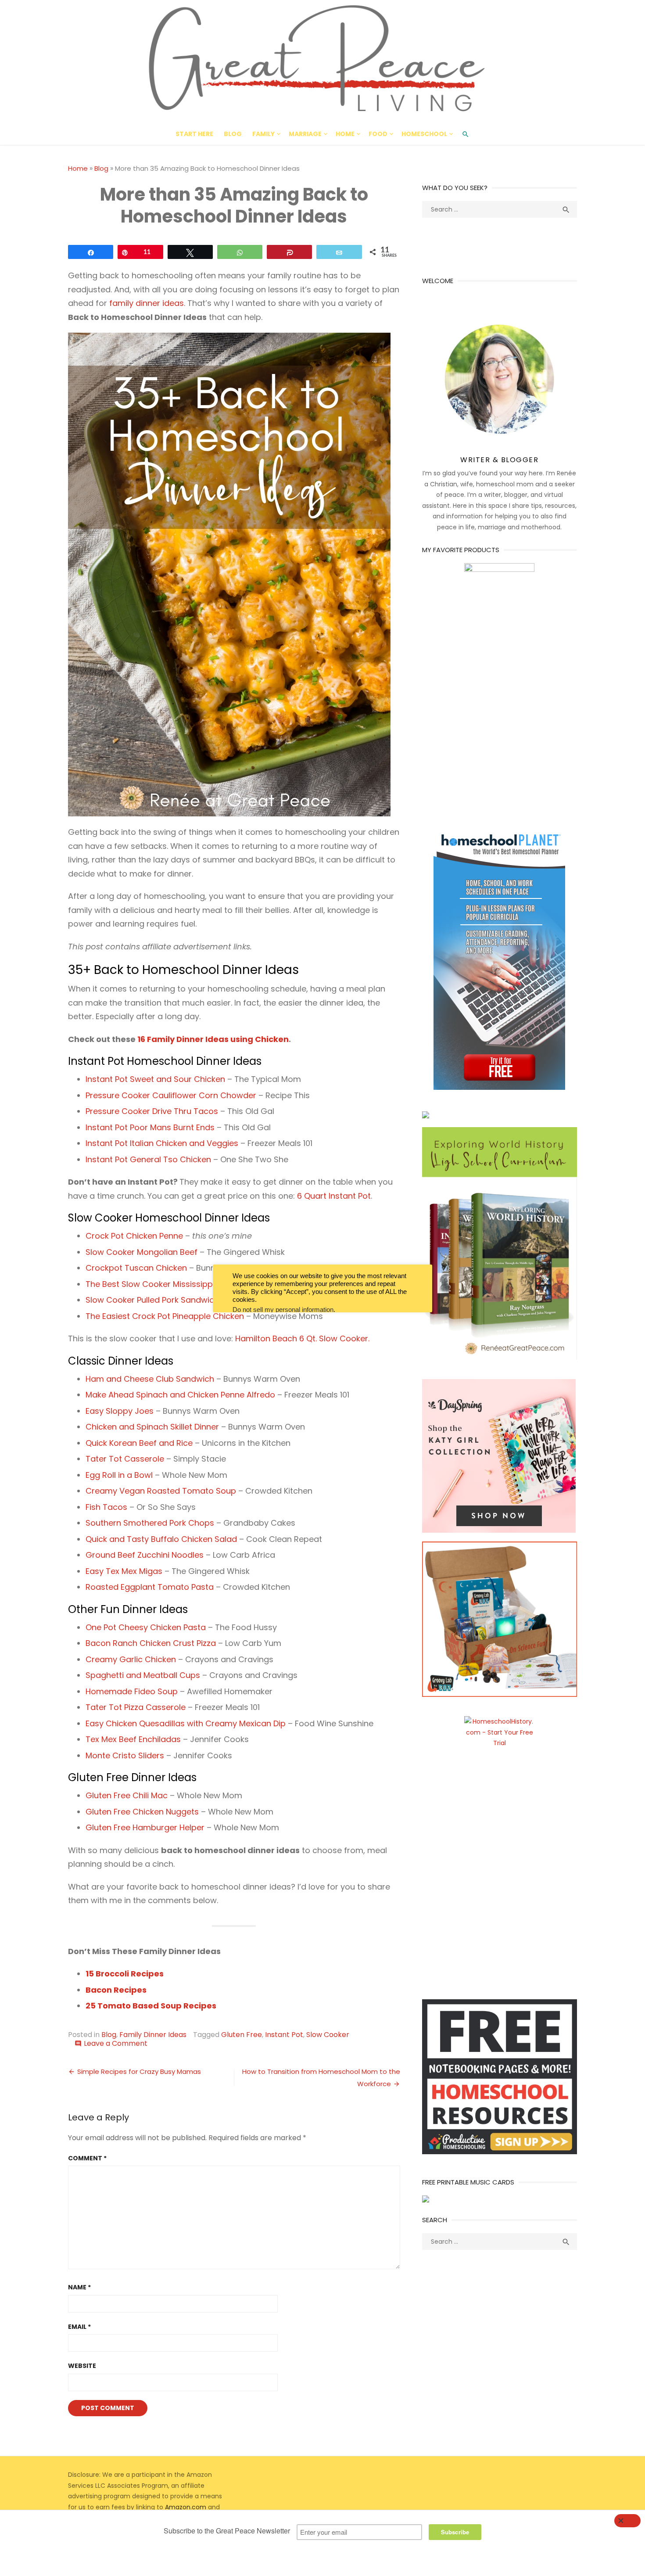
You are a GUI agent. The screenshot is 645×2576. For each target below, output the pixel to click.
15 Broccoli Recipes (125, 1974)
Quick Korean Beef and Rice (139, 1443)
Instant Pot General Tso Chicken (148, 1159)
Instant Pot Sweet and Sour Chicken (155, 1079)
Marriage (305, 134)
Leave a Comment (116, 2043)
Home (345, 134)
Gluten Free (242, 2035)
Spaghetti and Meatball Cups (143, 1675)
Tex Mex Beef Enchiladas (133, 1739)
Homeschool (424, 134)
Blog (233, 134)
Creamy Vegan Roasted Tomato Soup (161, 1491)
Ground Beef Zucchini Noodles (145, 1555)
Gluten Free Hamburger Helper (145, 1827)
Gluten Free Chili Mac (127, 1795)
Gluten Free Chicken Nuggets (142, 1812)
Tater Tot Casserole (125, 1459)
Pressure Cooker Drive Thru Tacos (152, 1111)
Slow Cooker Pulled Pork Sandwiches (157, 1300)
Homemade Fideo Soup (132, 1691)
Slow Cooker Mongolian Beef (142, 1252)
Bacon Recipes (116, 1990)
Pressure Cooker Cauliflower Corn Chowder (171, 1095)
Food (378, 134)
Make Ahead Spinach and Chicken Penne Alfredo (180, 1395)
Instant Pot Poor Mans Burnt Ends (150, 1127)
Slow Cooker (328, 2035)
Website (82, 2366)
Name (79, 2287)
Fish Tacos (106, 1507)
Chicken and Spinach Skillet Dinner (152, 1427)
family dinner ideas (147, 303)
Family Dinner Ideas (153, 2035)
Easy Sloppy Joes (120, 1411)
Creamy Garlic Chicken (131, 1659)
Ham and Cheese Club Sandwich (150, 1379)
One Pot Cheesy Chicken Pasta (146, 1627)
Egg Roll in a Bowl (119, 1475)
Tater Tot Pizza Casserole (136, 1707)
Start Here (194, 134)
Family (263, 134)
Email (79, 2327)
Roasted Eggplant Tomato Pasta (150, 1587)
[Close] (627, 2521)
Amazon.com (186, 2507)
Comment (87, 2158)
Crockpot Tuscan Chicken (136, 1268)
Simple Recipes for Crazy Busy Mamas (139, 2071)
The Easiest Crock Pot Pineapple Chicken (165, 1316)
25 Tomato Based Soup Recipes (151, 2006)
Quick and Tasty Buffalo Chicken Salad (161, 1539)
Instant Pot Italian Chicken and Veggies (162, 1143)
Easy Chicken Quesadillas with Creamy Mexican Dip (186, 1723)
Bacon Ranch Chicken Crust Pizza (151, 1643)
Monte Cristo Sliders (125, 1755)
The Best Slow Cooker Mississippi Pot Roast (170, 1284)
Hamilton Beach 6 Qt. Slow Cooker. (302, 1338)
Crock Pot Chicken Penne (134, 1236)
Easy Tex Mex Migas (124, 1571)
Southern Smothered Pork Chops (150, 1523)
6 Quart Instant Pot (334, 1196)
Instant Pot (284, 2035)
